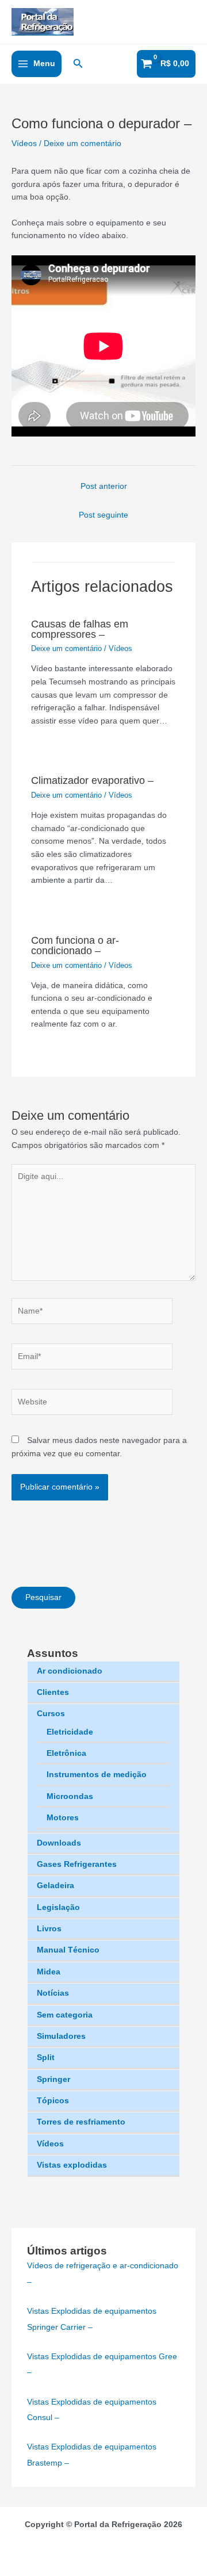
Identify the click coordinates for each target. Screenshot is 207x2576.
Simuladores (61, 2036)
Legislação (58, 1907)
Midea (49, 1972)
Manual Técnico (68, 1950)
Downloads (59, 1843)
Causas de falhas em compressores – (80, 629)
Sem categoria (65, 2015)
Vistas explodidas (72, 2165)
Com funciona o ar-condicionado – (75, 945)
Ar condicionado (70, 1671)
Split (46, 2058)
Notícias (53, 1993)
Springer (53, 2079)
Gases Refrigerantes (77, 1864)
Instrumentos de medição (97, 1775)
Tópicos (53, 2101)
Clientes (53, 1692)
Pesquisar (43, 1597)
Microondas (70, 1796)
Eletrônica (66, 1753)
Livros (49, 1929)
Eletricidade (70, 1732)
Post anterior (104, 486)
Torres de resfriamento (81, 2122)
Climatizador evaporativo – (92, 780)
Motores (63, 1818)
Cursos (51, 1714)
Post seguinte (103, 515)
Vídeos (50, 2144)
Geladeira (55, 1886)
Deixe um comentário (83, 143)
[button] (78, 64)
